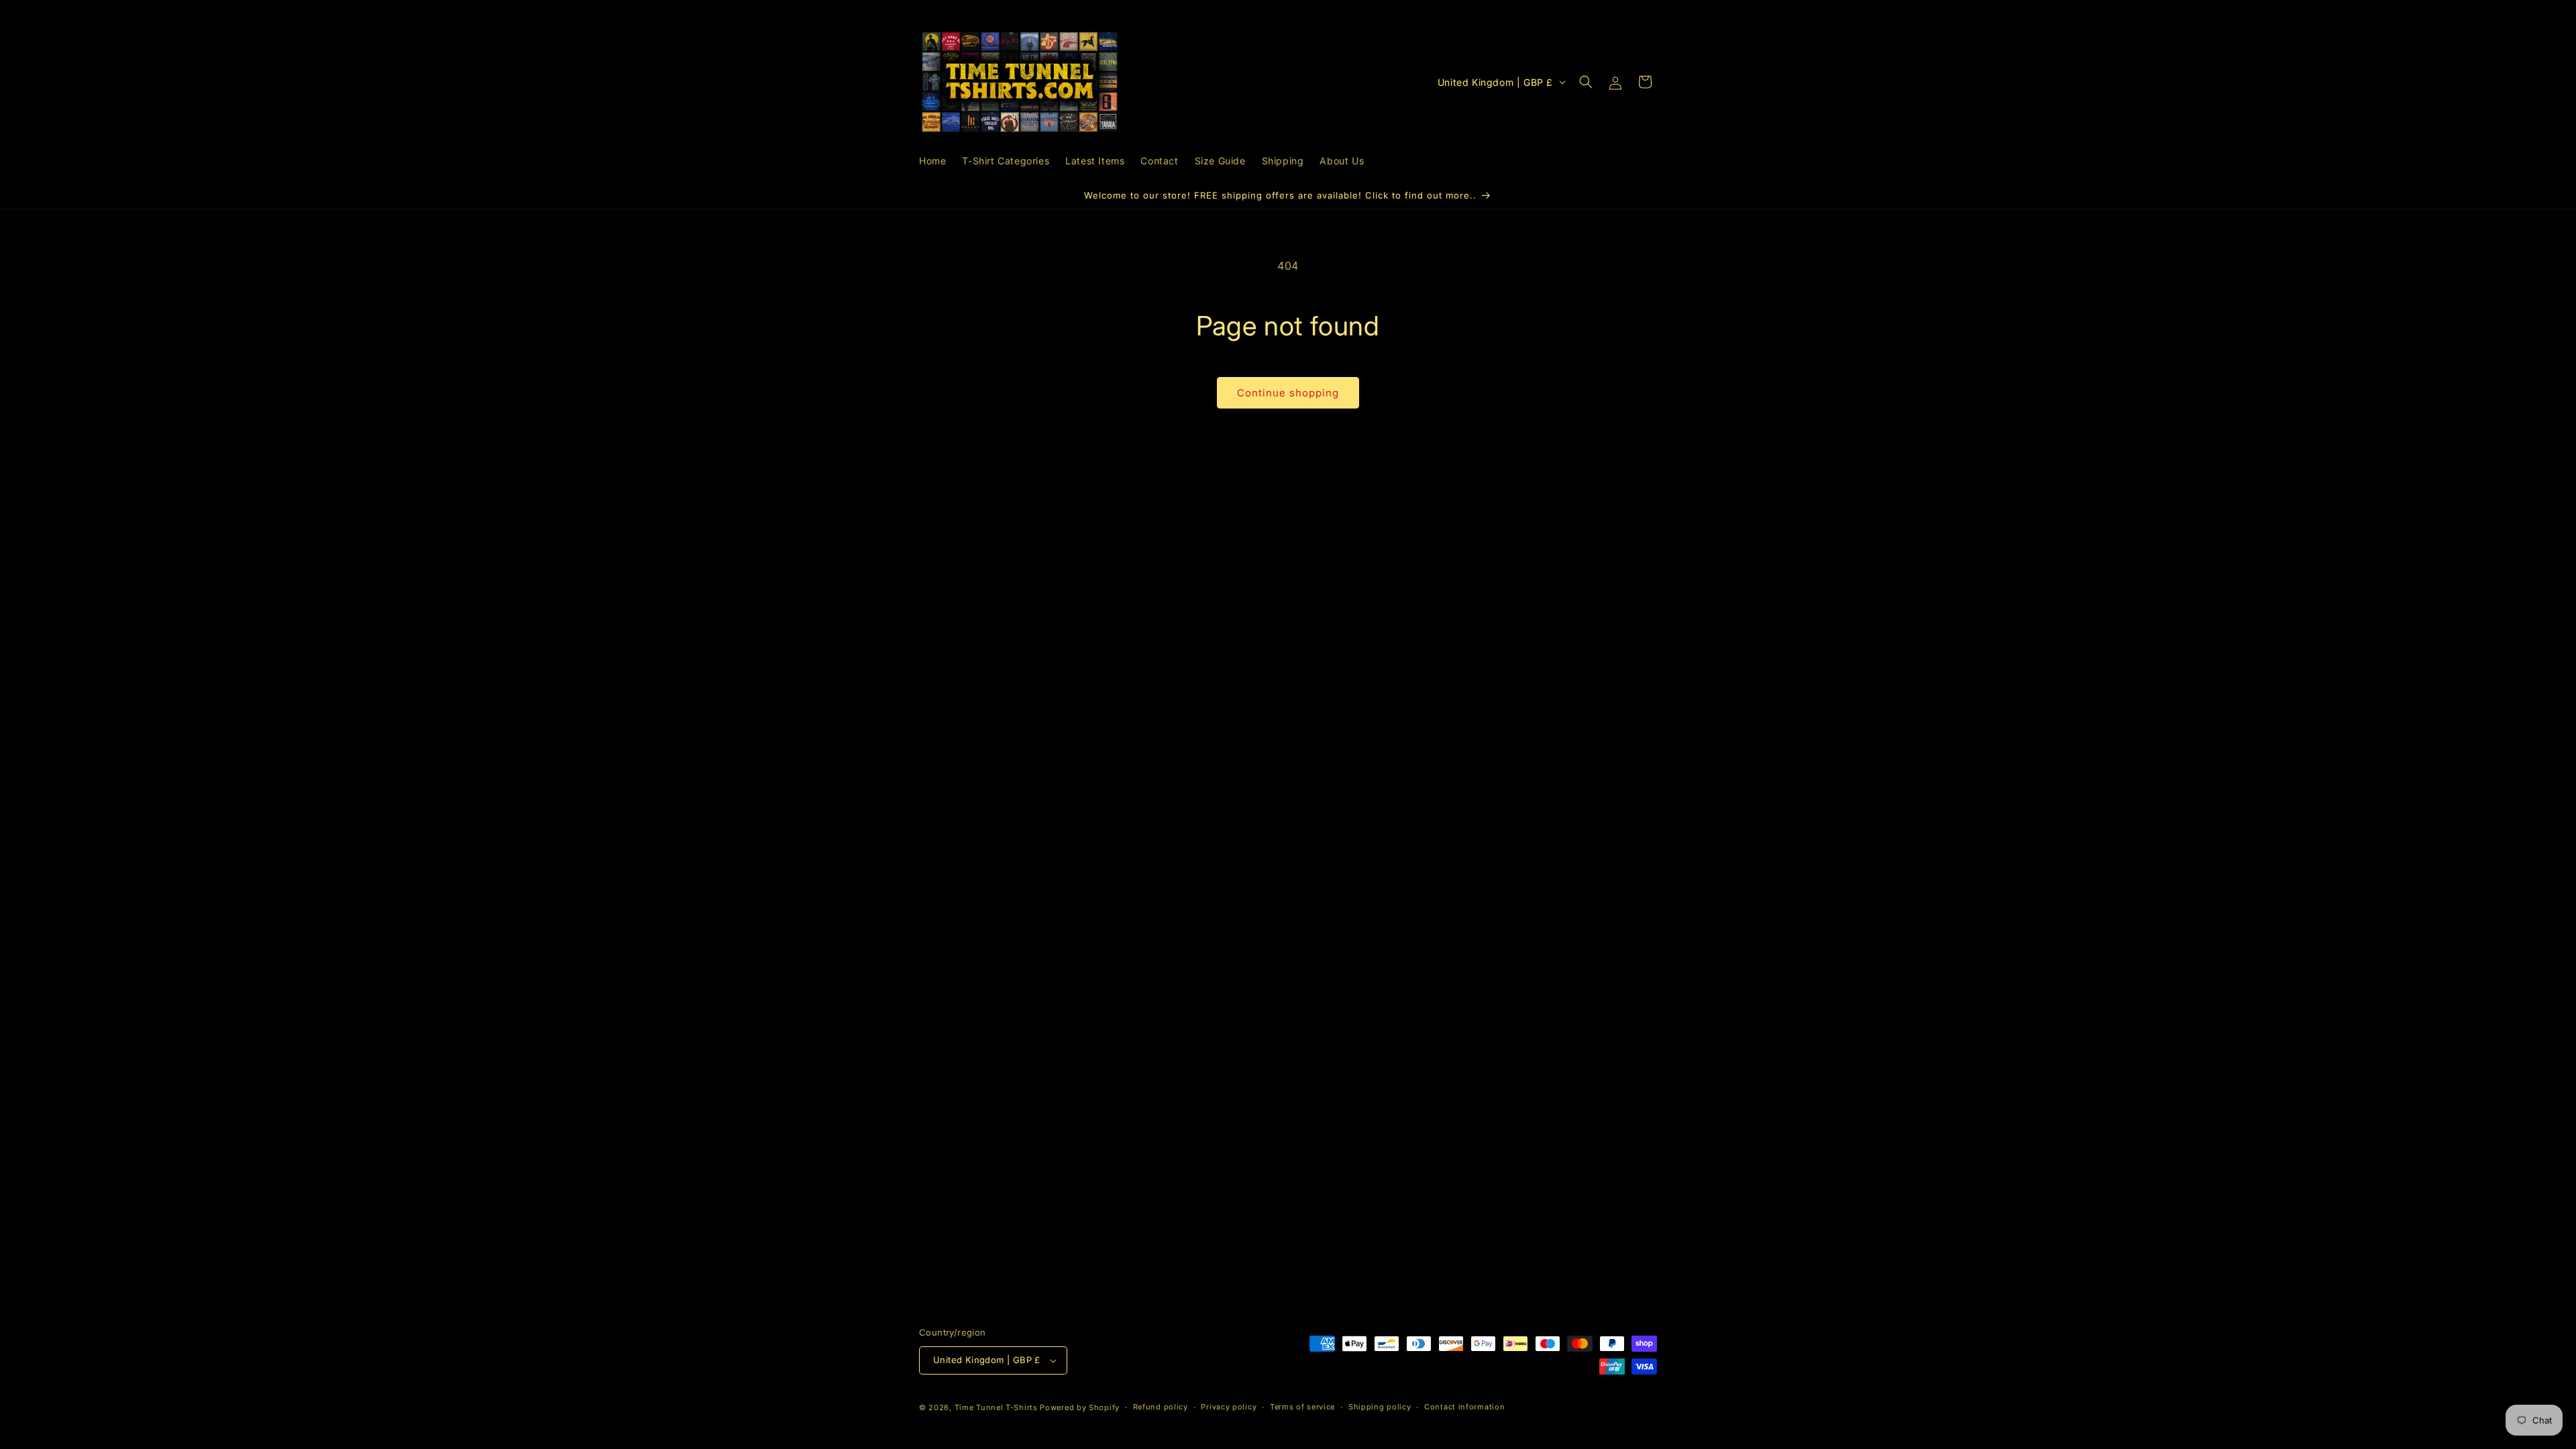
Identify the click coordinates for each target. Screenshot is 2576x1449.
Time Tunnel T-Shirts (996, 1407)
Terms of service (1302, 1407)
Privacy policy (1229, 1407)
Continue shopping (1288, 393)
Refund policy (1161, 1407)
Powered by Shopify (1080, 1407)
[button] (1586, 82)
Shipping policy (1380, 1407)
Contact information (1464, 1407)
